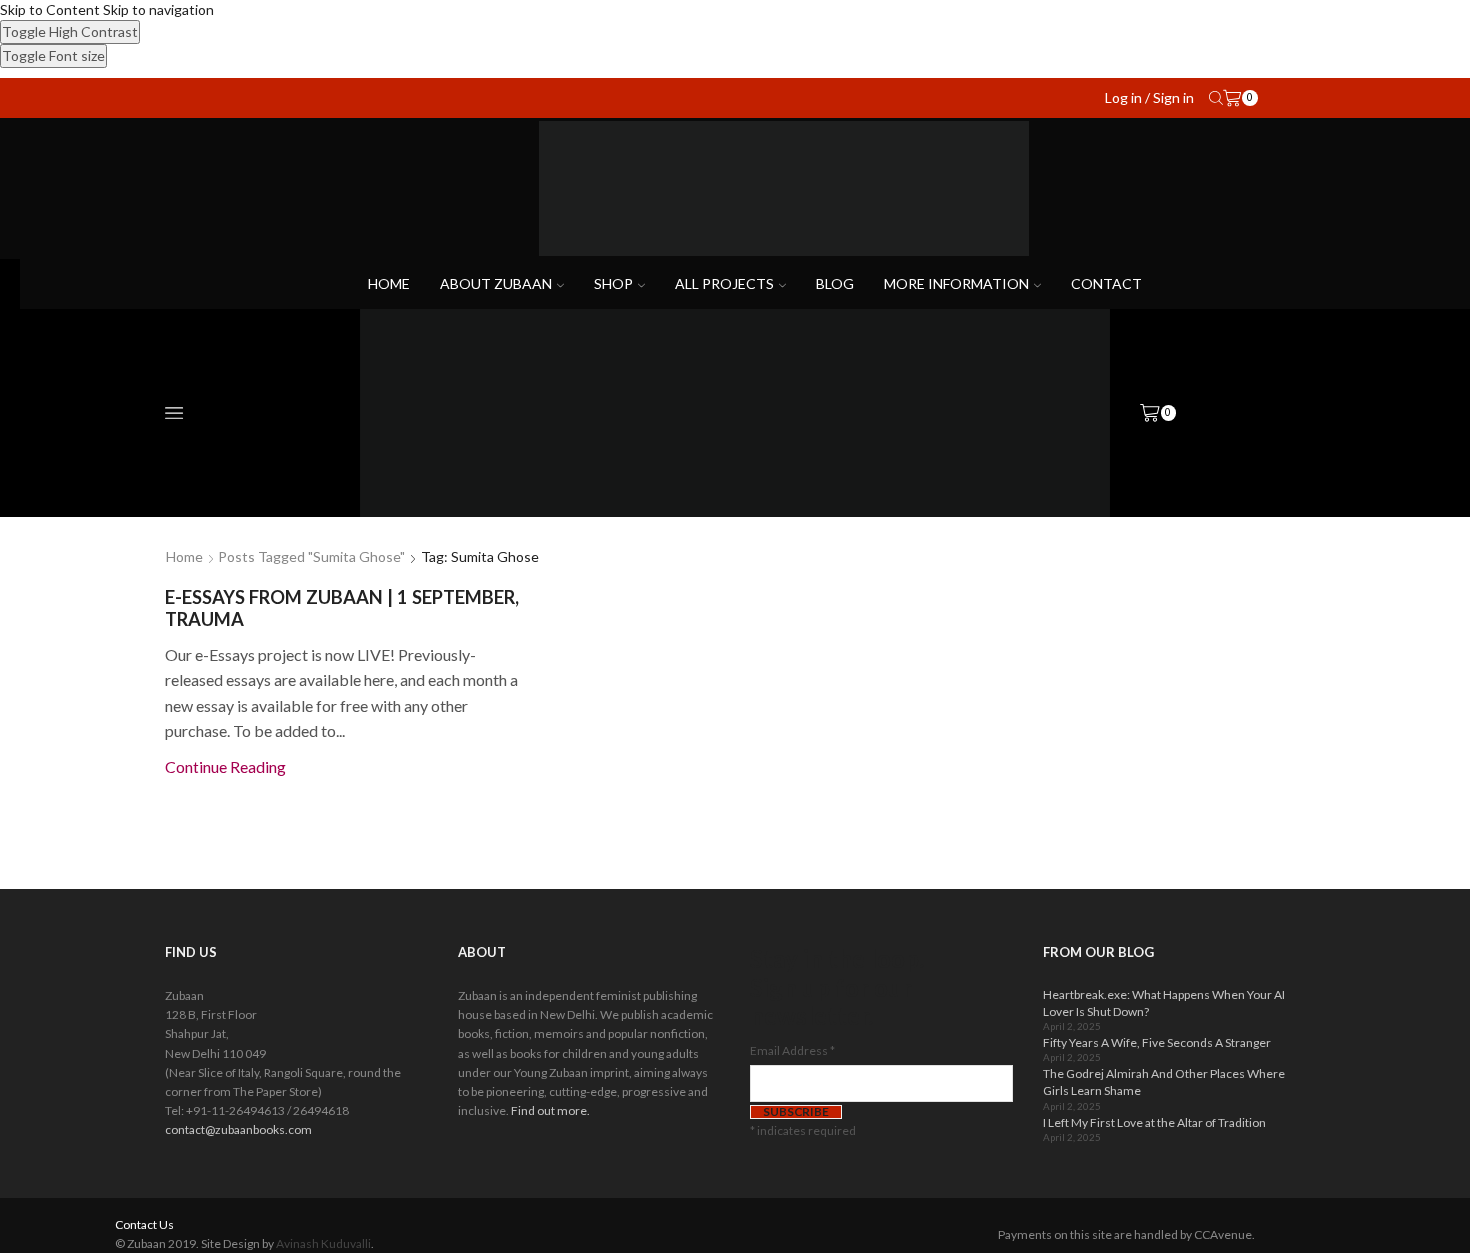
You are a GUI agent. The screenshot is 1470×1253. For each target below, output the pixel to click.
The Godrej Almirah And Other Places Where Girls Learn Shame (1164, 1082)
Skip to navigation (158, 9)
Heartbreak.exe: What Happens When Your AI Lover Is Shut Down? (1164, 1003)
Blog (835, 283)
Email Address (792, 1050)
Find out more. (550, 1110)
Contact (1106, 283)
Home (389, 283)
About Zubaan (496, 283)
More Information (956, 283)
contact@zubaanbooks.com (238, 1129)
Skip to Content (50, 9)
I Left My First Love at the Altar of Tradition (1154, 1122)
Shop (613, 283)
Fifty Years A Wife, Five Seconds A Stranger (1157, 1042)
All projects (724, 283)
